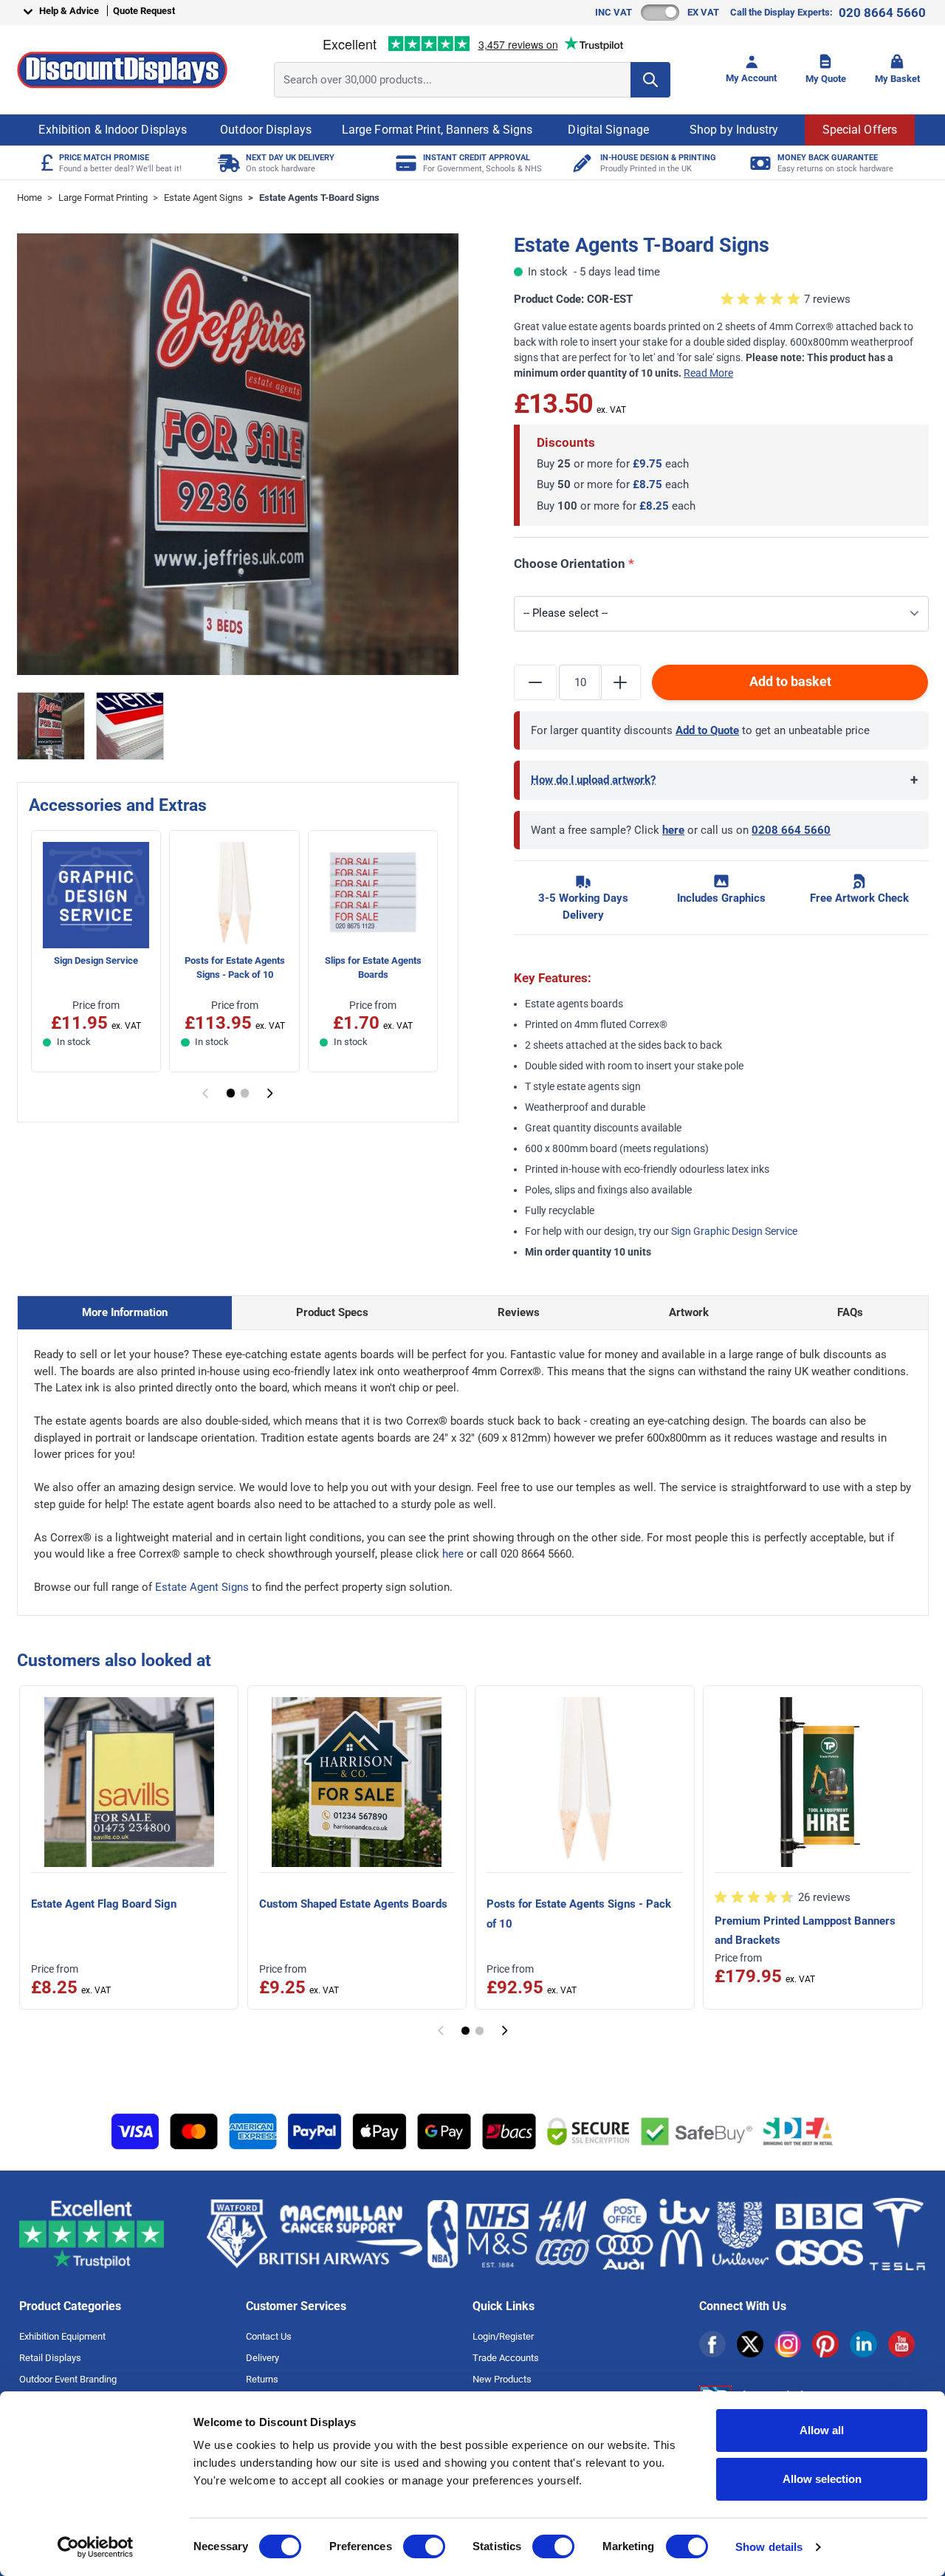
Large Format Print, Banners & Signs (437, 130)
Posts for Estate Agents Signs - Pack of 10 (235, 967)
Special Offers (860, 130)
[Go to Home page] (122, 70)
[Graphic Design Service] (581, 163)
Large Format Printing (103, 198)
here (673, 830)
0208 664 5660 (791, 830)
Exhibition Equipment (62, 2336)
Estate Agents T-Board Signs (319, 198)
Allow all (822, 2430)
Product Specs (332, 1312)
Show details (769, 2547)
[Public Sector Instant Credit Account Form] (404, 163)
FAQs (850, 1312)
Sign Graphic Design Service (734, 1231)
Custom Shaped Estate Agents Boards (353, 1904)
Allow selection (822, 2479)
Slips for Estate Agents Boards (373, 967)
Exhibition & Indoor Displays (113, 130)
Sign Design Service (96, 960)
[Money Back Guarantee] (759, 163)
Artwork (689, 1312)
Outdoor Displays (266, 130)
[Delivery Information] (227, 163)
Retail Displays (50, 2358)
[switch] (424, 2546)
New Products (502, 2379)
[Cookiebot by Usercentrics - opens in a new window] (96, 2547)
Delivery (262, 2358)
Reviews (519, 1312)
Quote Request (144, 11)
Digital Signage (608, 130)
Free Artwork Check (859, 898)
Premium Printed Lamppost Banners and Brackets (805, 1931)
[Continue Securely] (270, 1093)
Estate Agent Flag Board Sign (104, 1904)
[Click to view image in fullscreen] (238, 455)
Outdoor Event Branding (68, 2379)
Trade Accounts (506, 2358)
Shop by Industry (734, 130)
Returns (262, 2379)
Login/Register (503, 2336)
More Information (125, 1312)
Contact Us (269, 2336)
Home (30, 198)
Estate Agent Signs (203, 198)
